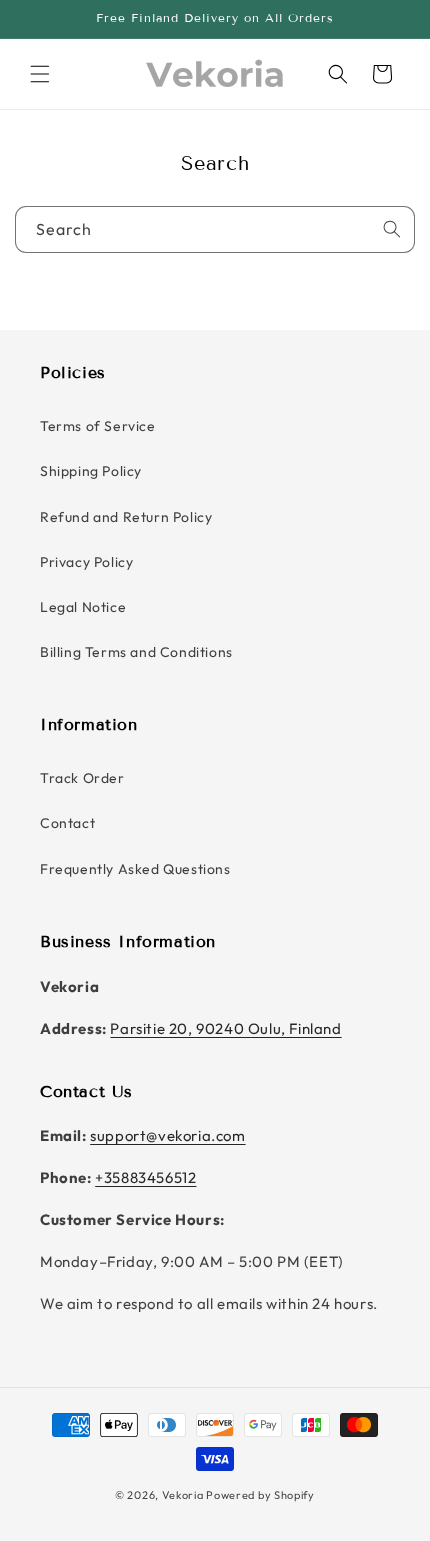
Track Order (82, 778)
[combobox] (215, 229)
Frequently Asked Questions (135, 869)
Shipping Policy (91, 471)
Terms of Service (98, 426)
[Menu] (40, 74)
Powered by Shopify (260, 1495)
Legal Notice (83, 607)
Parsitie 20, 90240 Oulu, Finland (225, 1028)
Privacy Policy (86, 562)
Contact (67, 823)
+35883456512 (145, 1177)
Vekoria (183, 1495)
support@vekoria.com (167, 1135)
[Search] (338, 74)
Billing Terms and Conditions (136, 652)
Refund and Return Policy (126, 517)
